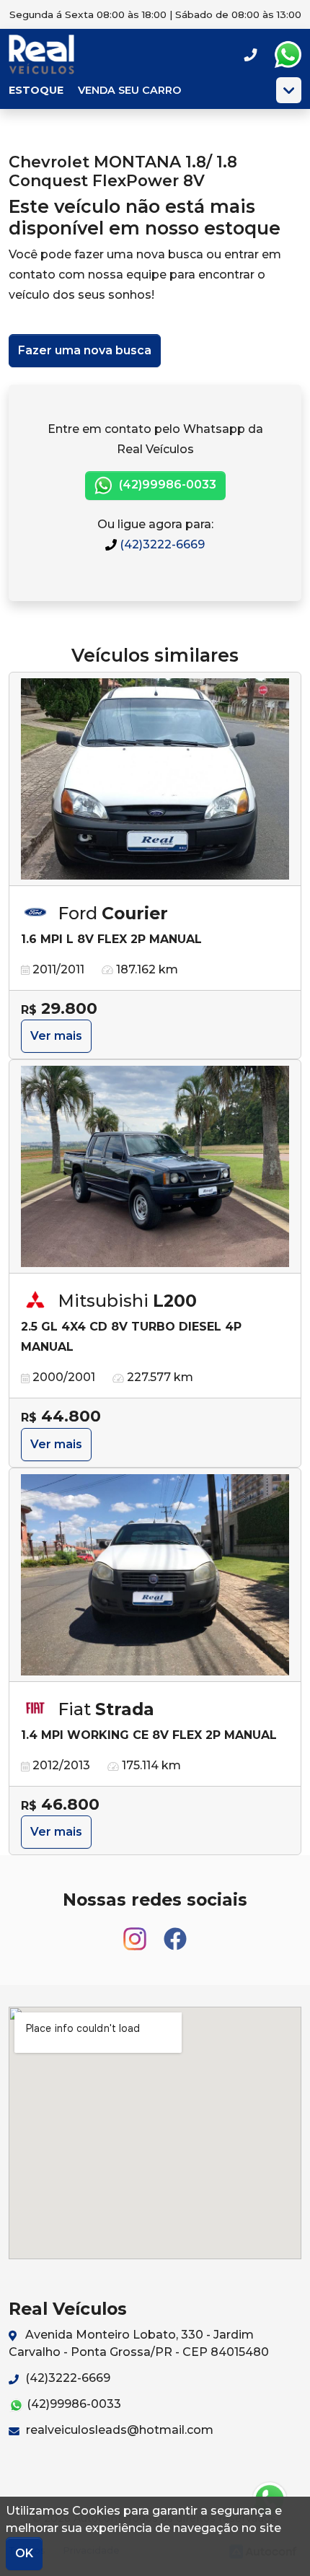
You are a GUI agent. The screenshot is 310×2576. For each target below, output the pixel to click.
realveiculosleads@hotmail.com (118, 2430)
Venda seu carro (129, 90)
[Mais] (289, 90)
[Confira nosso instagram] (136, 1933)
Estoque (36, 90)
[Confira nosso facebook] (175, 1933)
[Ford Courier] (155, 779)
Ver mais (56, 1036)
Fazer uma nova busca (85, 350)
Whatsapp (288, 55)
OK (24, 2553)
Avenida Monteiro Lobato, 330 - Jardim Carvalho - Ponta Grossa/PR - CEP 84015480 (139, 2343)
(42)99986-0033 (166, 485)
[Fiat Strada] (155, 1575)
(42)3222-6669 (161, 544)
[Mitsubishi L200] (155, 1167)
